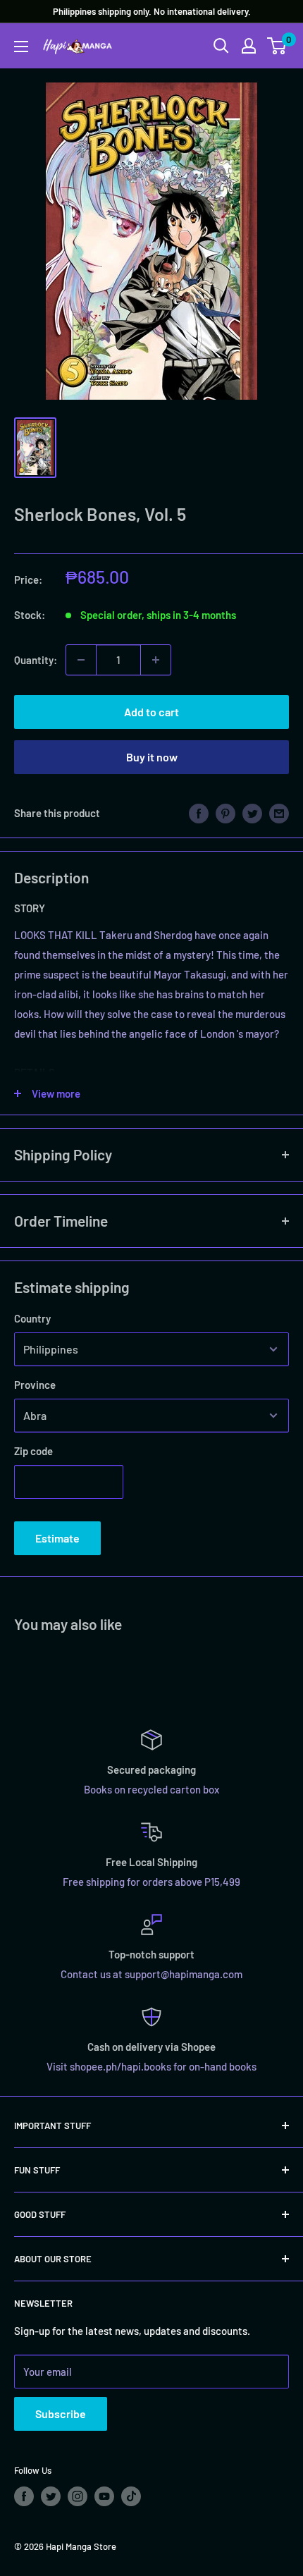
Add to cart (151, 712)
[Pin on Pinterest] (225, 813)
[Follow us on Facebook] (24, 2496)
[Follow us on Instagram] (78, 2496)
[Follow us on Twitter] (51, 2496)
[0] (277, 46)
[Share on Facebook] (199, 813)
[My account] (249, 46)
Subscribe (61, 2414)
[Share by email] (279, 813)
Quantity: (36, 660)
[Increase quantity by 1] (156, 660)
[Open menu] (21, 47)
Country (32, 1318)
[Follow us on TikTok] (131, 2496)
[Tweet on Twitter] (252, 813)
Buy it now (152, 757)
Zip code (33, 1451)
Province (35, 1385)
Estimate (57, 1538)
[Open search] (221, 46)
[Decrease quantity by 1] (81, 660)
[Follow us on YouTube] (104, 2496)
